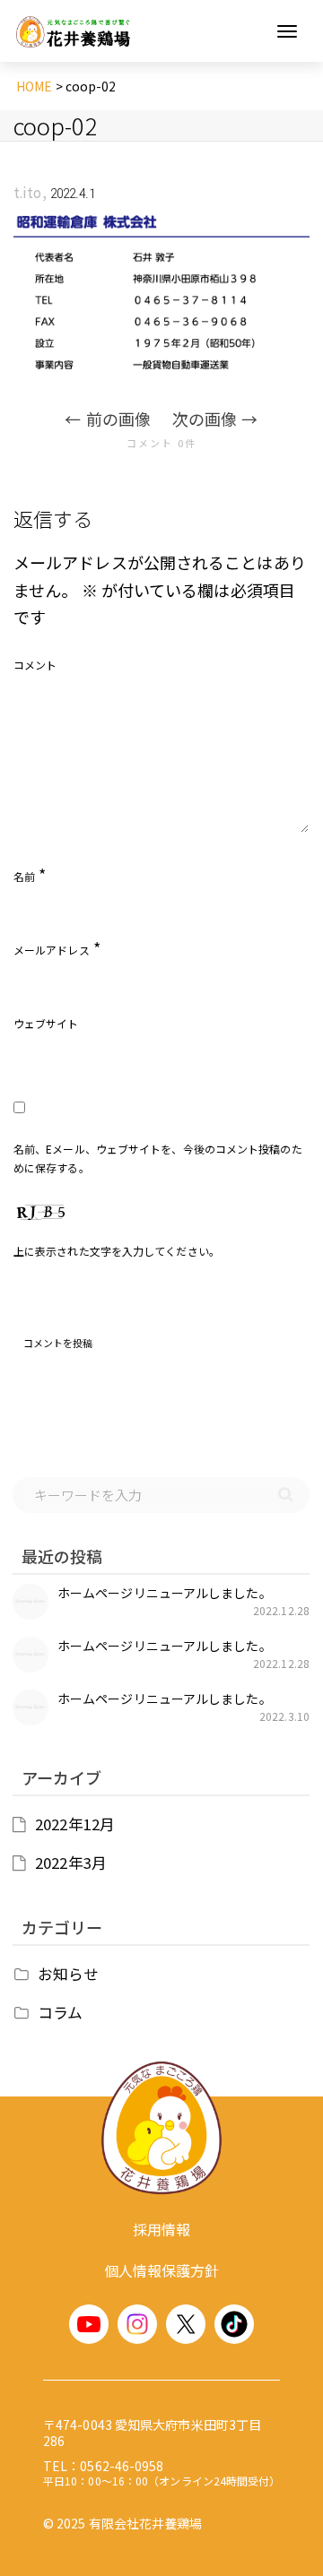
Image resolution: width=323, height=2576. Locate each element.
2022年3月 (71, 1863)
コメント (35, 665)
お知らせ (68, 1974)
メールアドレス (52, 950)
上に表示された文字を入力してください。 (117, 1251)
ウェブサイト (46, 1023)
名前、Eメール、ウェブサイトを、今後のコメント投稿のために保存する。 (158, 1158)
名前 (24, 876)
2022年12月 (75, 1824)
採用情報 (161, 2229)
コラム (60, 2012)
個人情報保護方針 (162, 2270)
